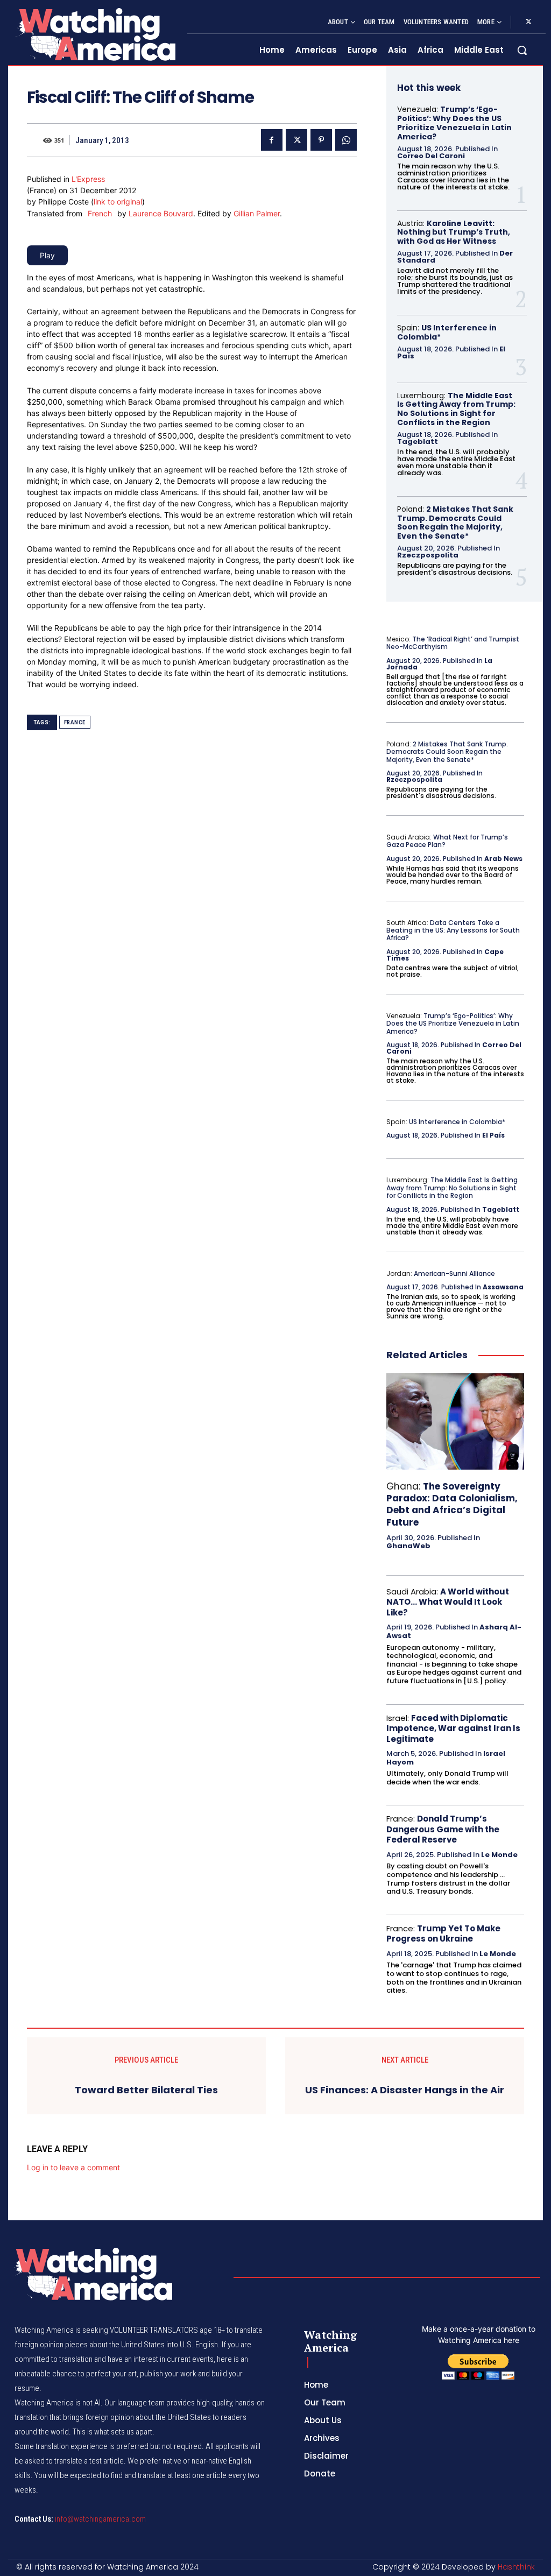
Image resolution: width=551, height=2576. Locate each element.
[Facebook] (272, 140)
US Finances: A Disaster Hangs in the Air (405, 2090)
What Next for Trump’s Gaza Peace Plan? (447, 841)
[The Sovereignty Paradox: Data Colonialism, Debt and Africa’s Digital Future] (455, 1421)
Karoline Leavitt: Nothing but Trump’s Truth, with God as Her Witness (454, 232)
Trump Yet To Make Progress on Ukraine (443, 1934)
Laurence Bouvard (161, 213)
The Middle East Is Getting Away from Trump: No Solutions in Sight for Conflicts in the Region (456, 409)
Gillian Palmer (257, 213)
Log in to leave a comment (73, 2167)
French (100, 213)
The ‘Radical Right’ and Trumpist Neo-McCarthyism (453, 643)
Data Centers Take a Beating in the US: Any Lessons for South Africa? (453, 930)
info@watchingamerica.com (100, 2519)
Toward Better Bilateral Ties (146, 2090)
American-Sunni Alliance (454, 1273)
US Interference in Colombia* (447, 332)
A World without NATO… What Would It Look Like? (448, 1602)
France (75, 722)
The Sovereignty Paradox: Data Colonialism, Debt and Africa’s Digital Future (452, 1504)
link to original (118, 202)
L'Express (88, 179)
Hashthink (516, 2567)
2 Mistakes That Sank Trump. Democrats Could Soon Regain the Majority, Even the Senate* (455, 523)
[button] (522, 50)
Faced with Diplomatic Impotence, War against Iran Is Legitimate (453, 1728)
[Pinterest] (321, 140)
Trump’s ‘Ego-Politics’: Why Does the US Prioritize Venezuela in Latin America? (454, 123)
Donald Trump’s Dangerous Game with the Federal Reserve (443, 1829)
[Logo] (95, 34)
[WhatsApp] (346, 140)
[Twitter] (528, 22)
